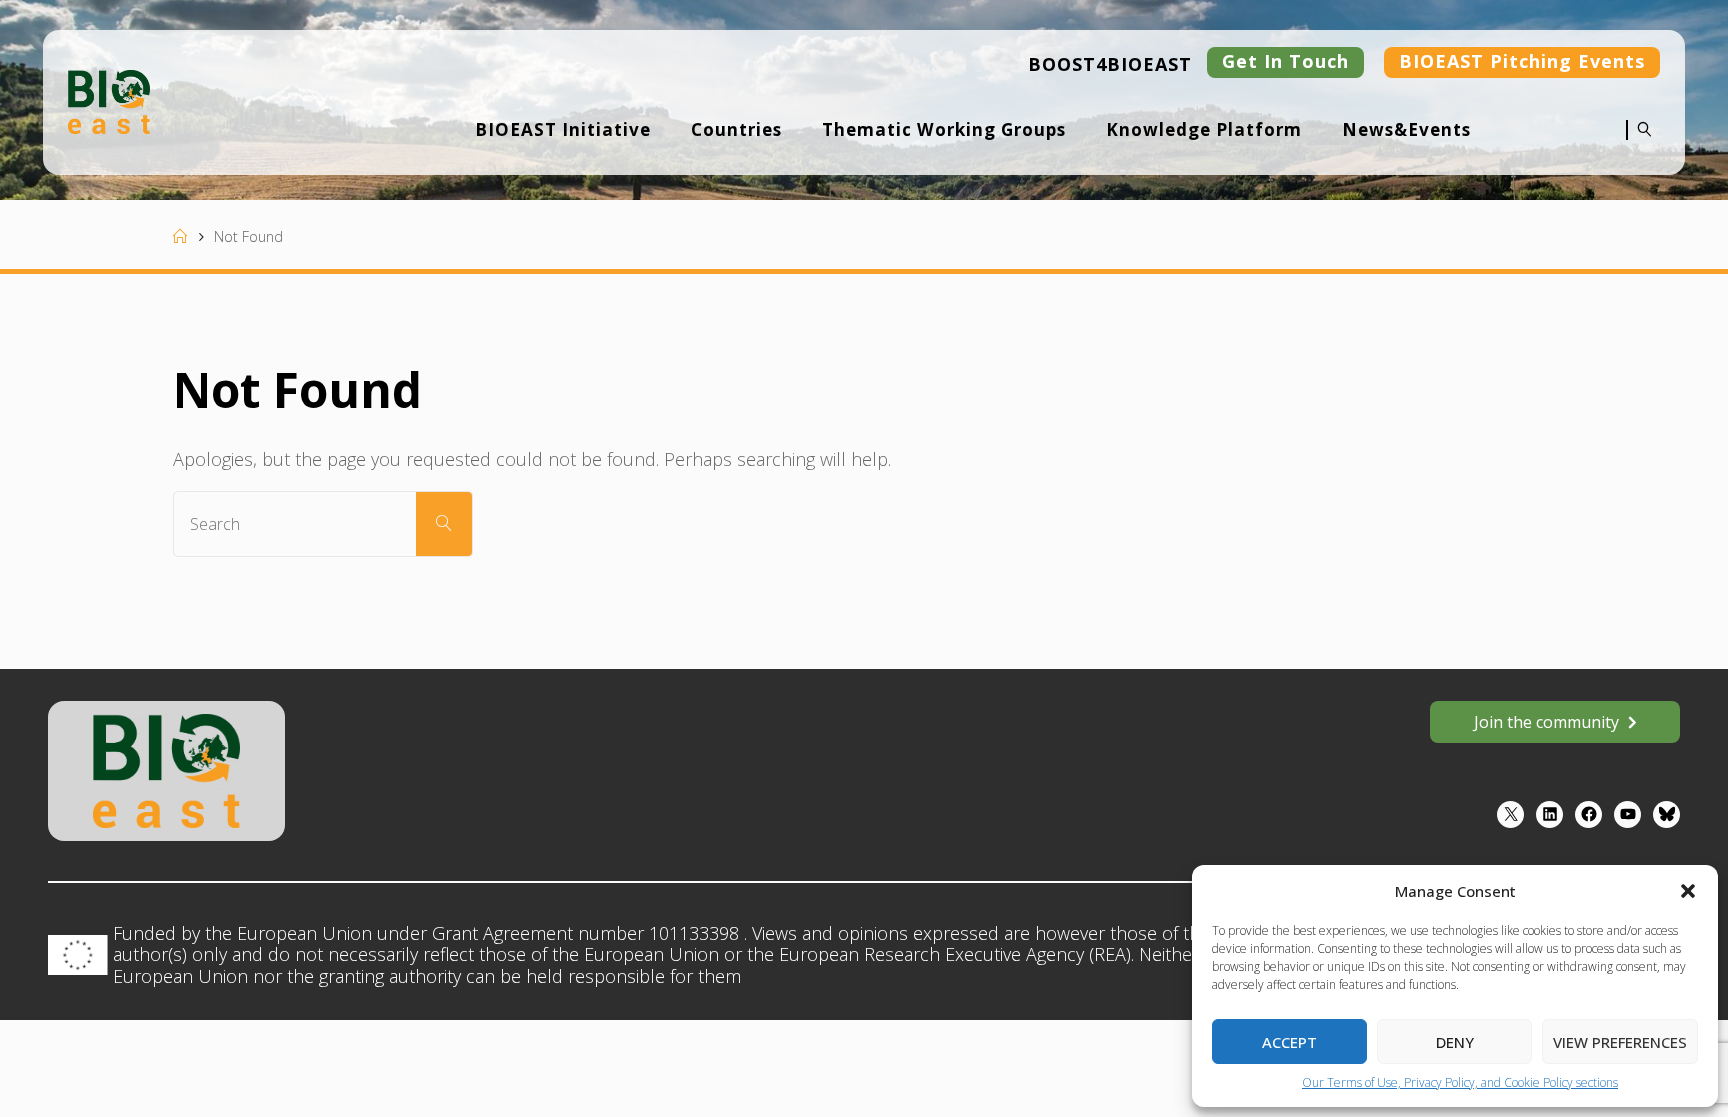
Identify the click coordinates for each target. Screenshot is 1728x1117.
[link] (1639, 143)
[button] (1688, 891)
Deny (1455, 1042)
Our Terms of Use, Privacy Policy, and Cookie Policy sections (1460, 1082)
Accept (1289, 1042)
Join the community (1546, 722)
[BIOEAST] (109, 100)
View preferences (1620, 1042)
